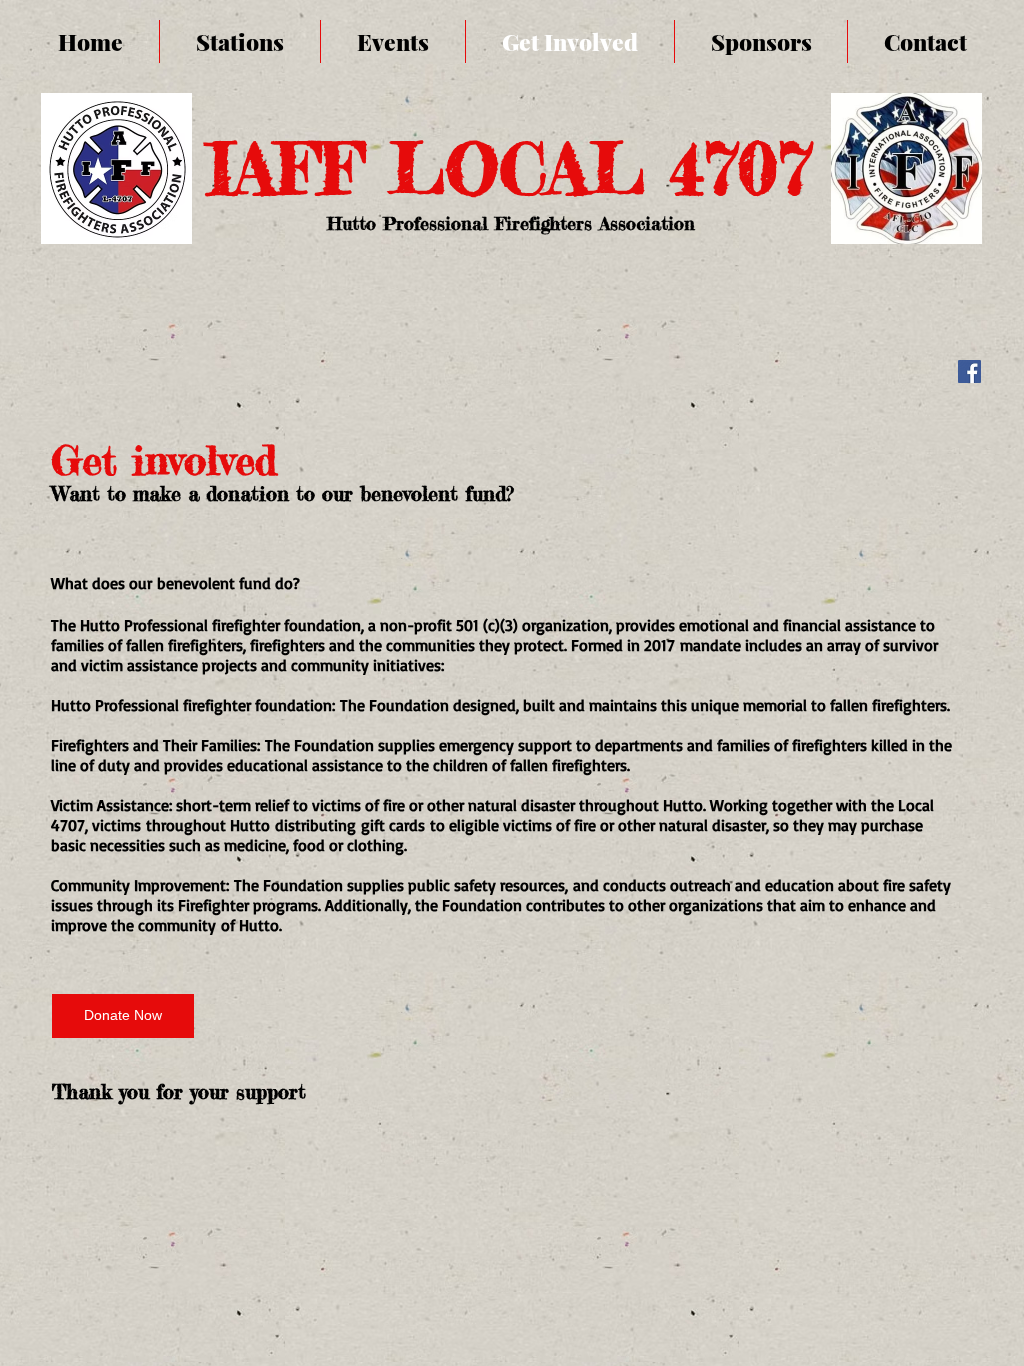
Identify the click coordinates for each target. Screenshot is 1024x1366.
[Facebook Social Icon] (969, 371)
